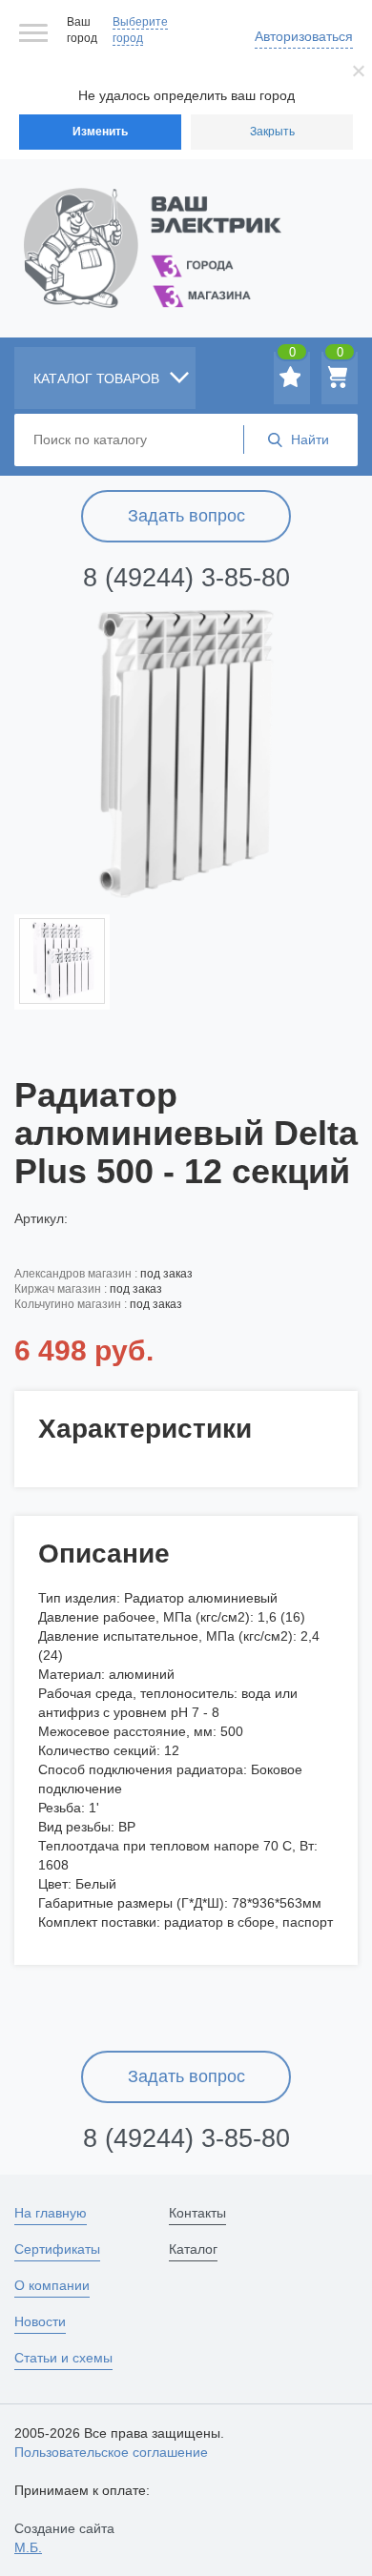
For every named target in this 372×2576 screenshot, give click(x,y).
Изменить (100, 132)
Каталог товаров (98, 378)
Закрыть (272, 132)
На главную (51, 2213)
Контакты (197, 2213)
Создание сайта (64, 2538)
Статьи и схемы (63, 2358)
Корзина (340, 356)
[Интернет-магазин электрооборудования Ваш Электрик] (186, 225)
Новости (40, 2321)
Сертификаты (57, 2249)
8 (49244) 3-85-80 (186, 578)
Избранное (292, 356)
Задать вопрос (186, 516)
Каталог (193, 2249)
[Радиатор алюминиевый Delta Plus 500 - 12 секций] (186, 747)
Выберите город (140, 30)
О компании (52, 2285)
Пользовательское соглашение (111, 2452)
